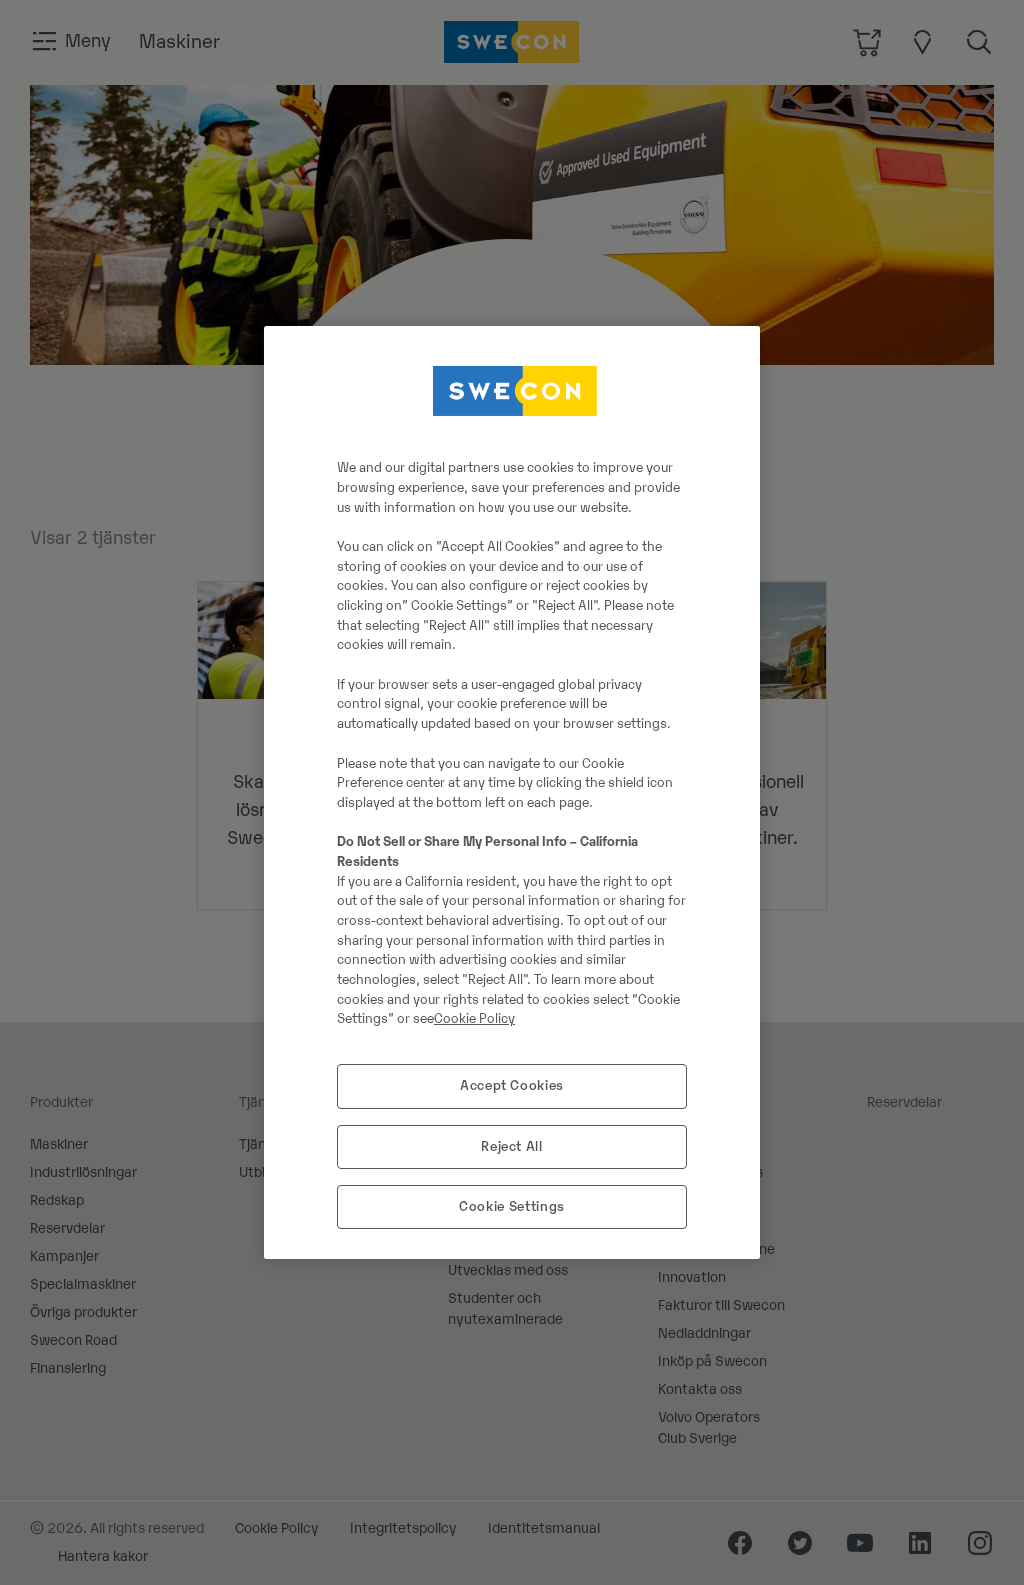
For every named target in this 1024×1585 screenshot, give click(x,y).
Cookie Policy (474, 1018)
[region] (512, 793)
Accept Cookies (512, 1085)
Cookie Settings (512, 1206)
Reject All (512, 1146)
